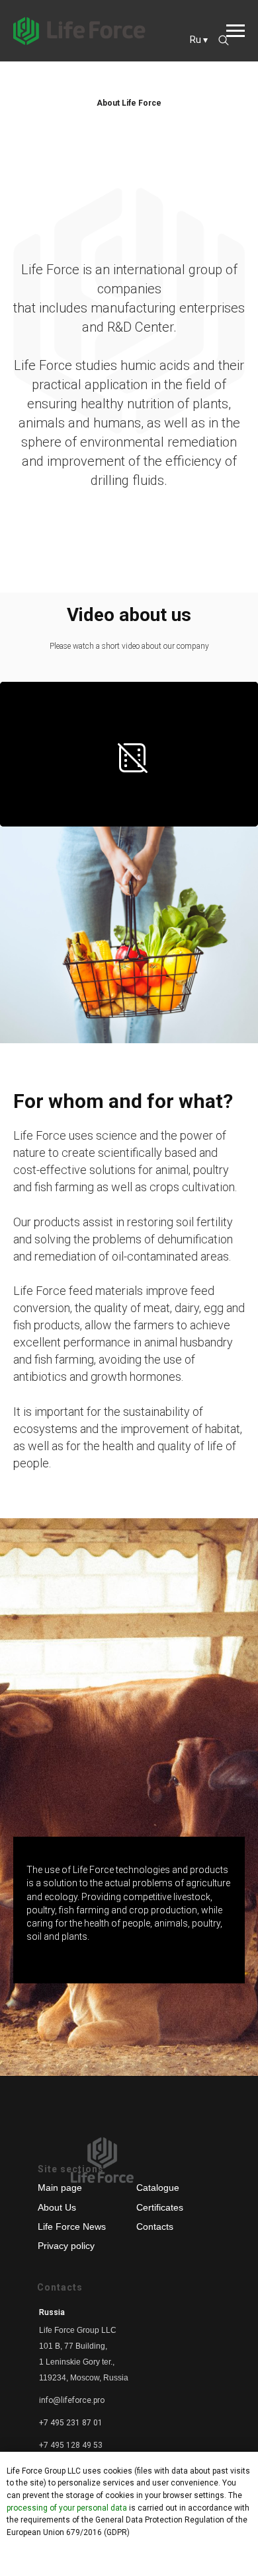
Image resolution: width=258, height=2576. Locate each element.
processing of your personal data (67, 2508)
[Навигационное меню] (236, 31)
